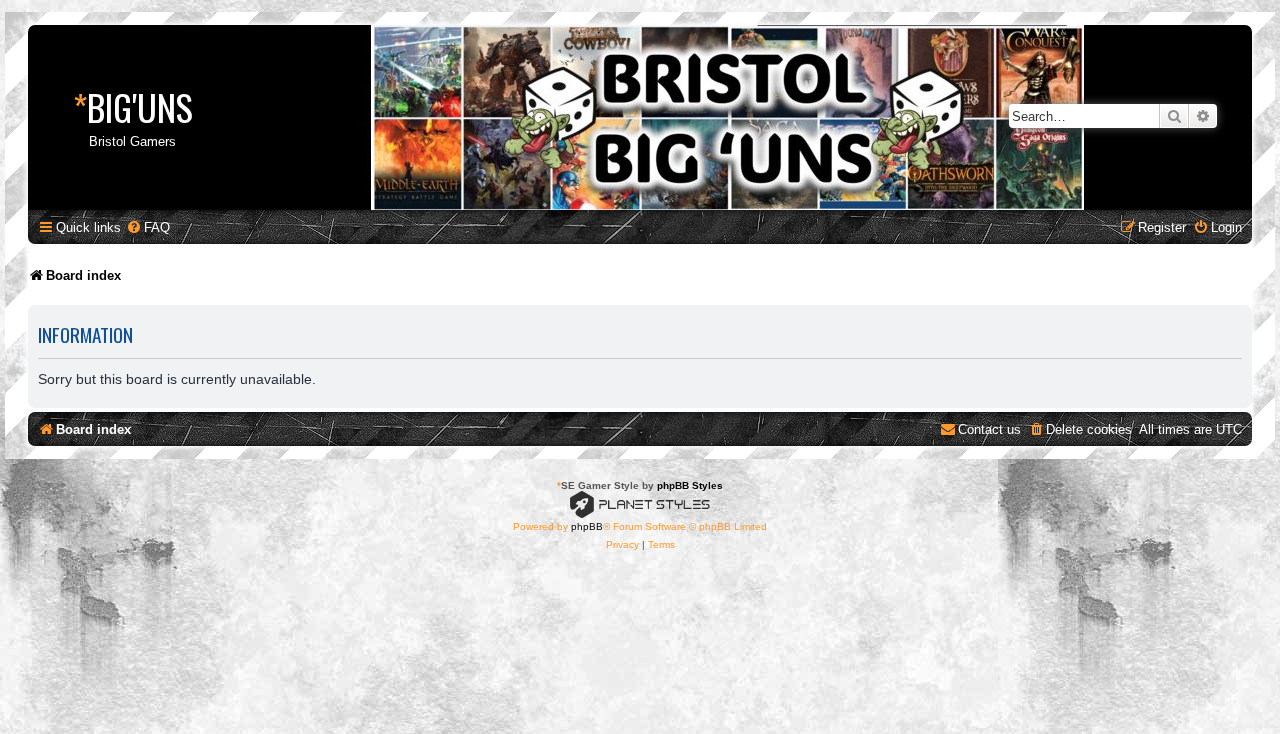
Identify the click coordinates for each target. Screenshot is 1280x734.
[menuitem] (148, 227)
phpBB (587, 526)
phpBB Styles (690, 485)
